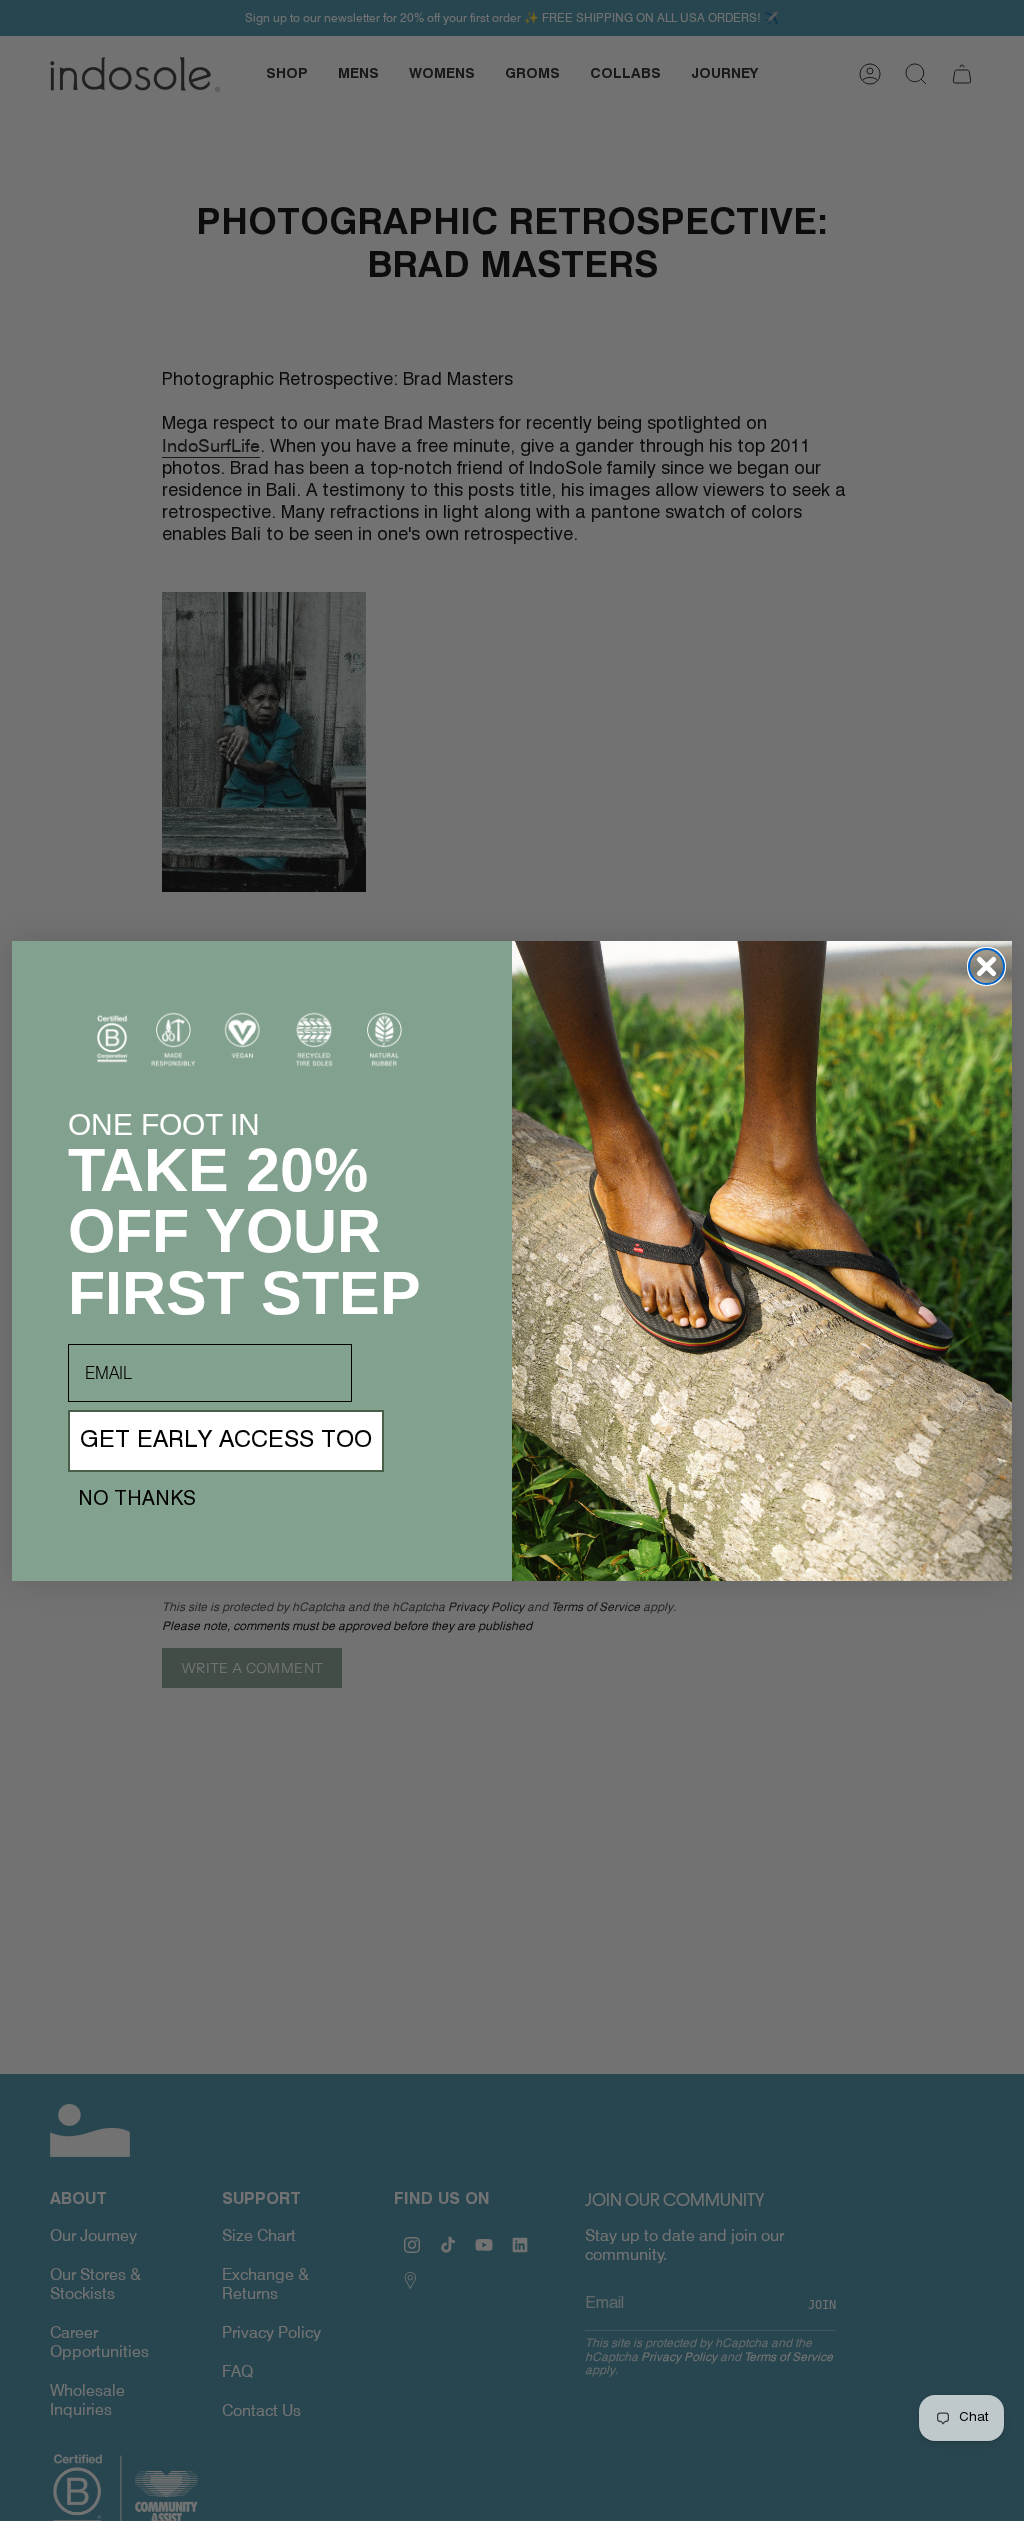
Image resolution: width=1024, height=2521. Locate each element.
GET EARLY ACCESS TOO (226, 1441)
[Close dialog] (986, 966)
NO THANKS (137, 1500)
